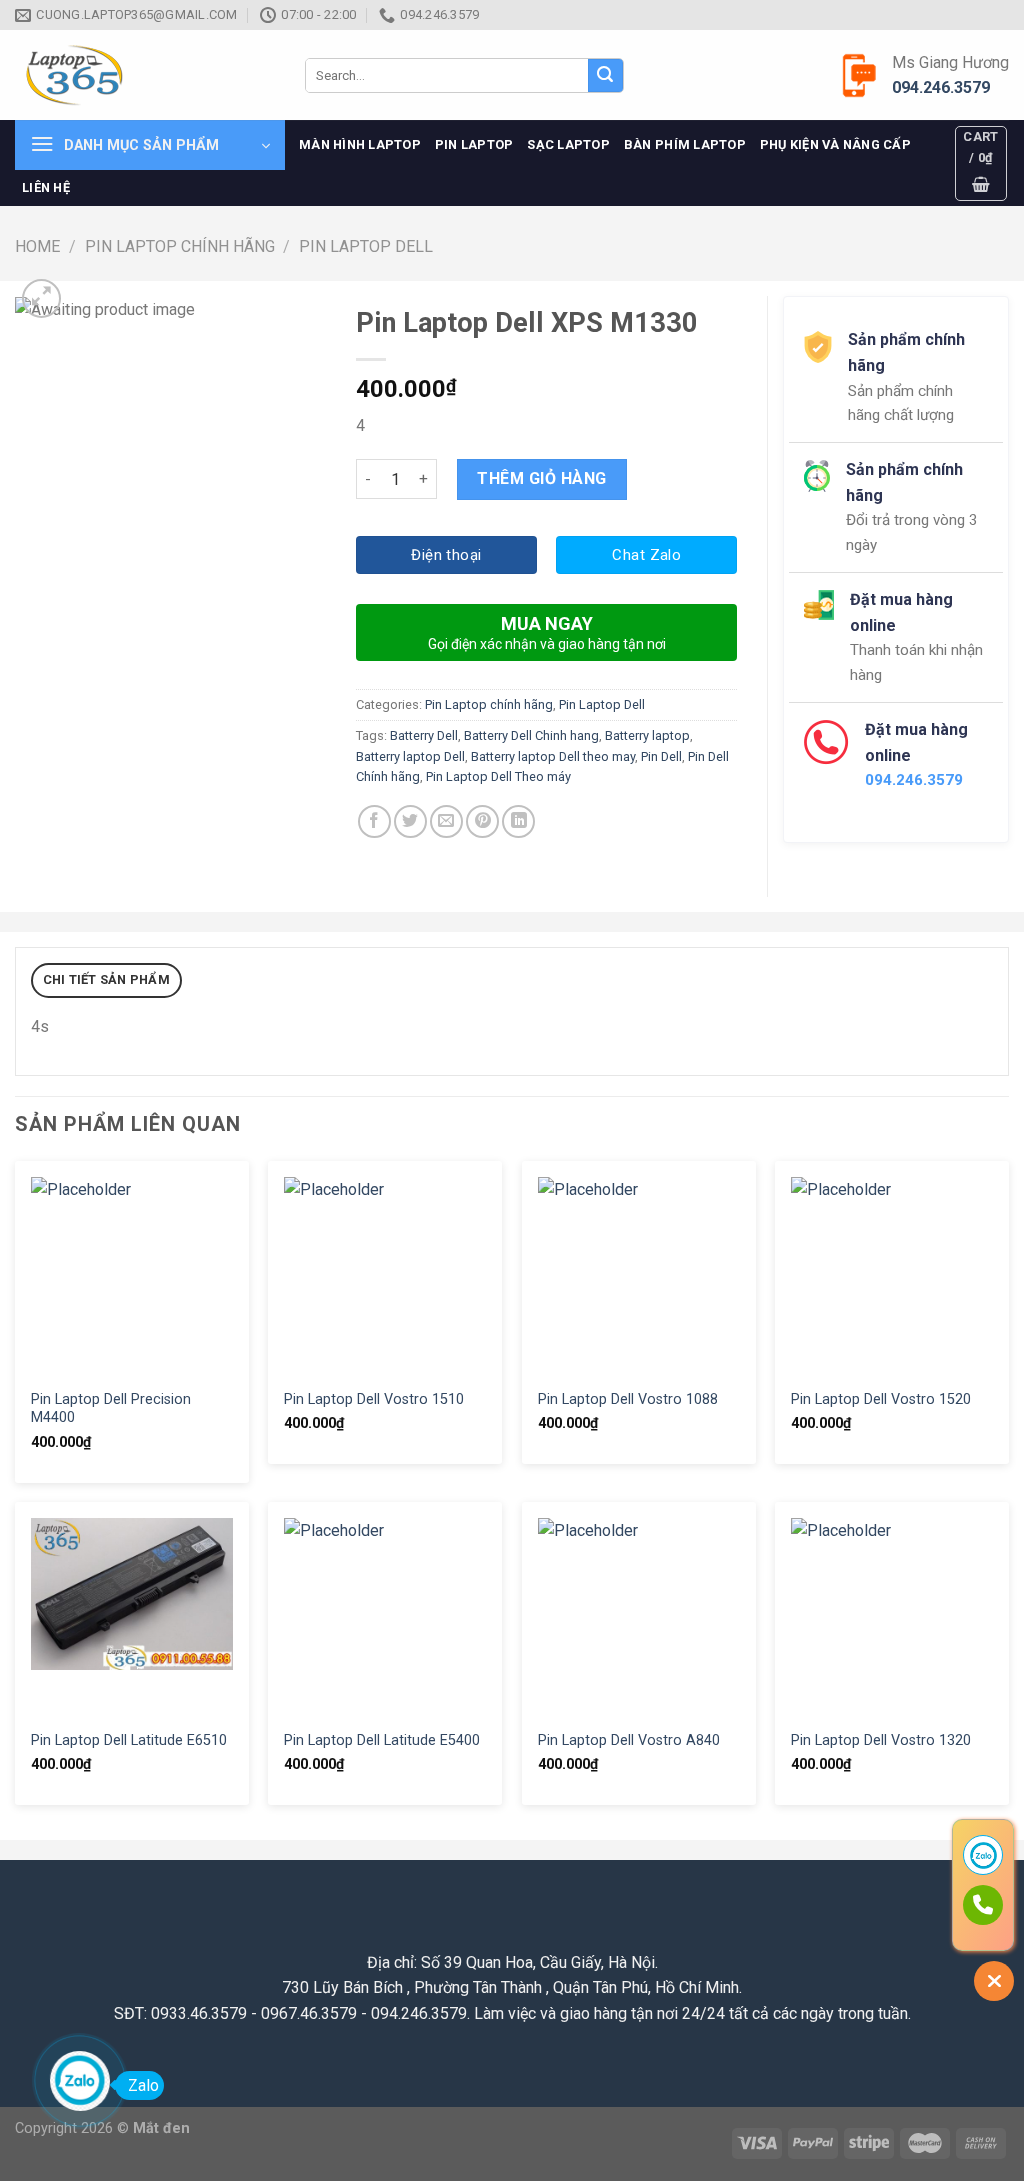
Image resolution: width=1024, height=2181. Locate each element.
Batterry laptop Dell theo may (553, 756)
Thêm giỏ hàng (541, 478)
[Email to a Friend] (446, 821)
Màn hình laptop (360, 144)
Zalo (143, 2085)
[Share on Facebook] (374, 821)
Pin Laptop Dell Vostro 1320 (881, 1740)
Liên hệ (46, 187)
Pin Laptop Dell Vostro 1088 (628, 1399)
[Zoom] (41, 298)
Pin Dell (661, 756)
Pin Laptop (474, 144)
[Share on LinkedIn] (518, 821)
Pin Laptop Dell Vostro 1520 (881, 1399)
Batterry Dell (424, 735)
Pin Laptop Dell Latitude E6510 (129, 1740)
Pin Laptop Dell (366, 246)
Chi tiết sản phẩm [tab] (106, 979)
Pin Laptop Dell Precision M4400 (111, 1409)
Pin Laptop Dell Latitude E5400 (382, 1740)
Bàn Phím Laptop (685, 144)
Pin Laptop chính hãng (180, 246)
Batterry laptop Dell (410, 756)
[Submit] (605, 76)
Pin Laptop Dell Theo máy (498, 776)
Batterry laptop (647, 735)
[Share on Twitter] (410, 821)
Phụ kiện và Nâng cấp (835, 144)
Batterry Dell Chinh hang (531, 735)
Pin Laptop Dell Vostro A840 (629, 1740)
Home (37, 246)
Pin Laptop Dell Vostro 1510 (374, 1399)
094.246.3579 (941, 87)
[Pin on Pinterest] (482, 821)
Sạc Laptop (568, 144)
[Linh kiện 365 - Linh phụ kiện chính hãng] (145, 75)
